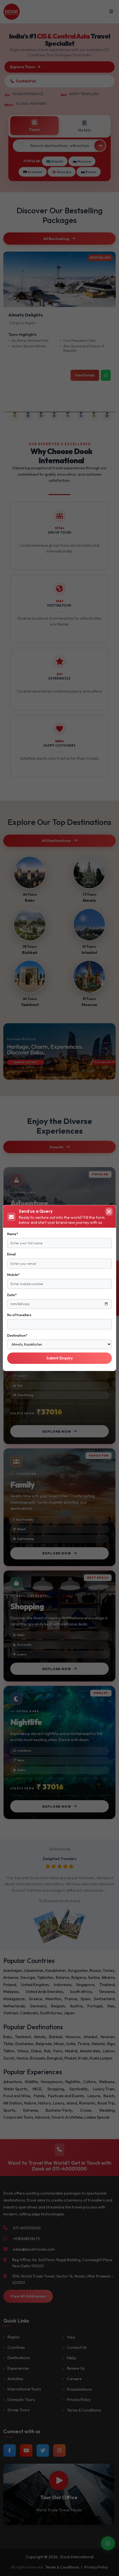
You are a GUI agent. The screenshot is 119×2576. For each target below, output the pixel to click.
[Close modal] (109, 1212)
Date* (12, 1295)
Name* (13, 1234)
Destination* (17, 1335)
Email (11, 1254)
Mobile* (13, 1275)
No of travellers (19, 1315)
